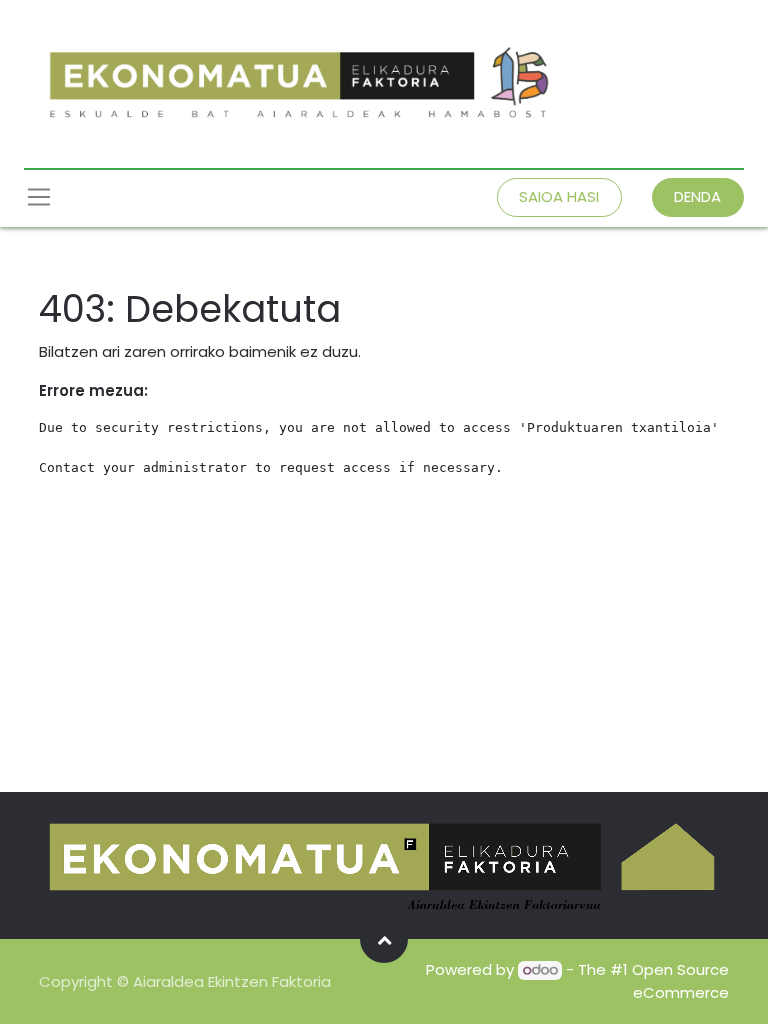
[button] (384, 939)
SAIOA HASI (559, 196)
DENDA (697, 196)
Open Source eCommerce (680, 981)
